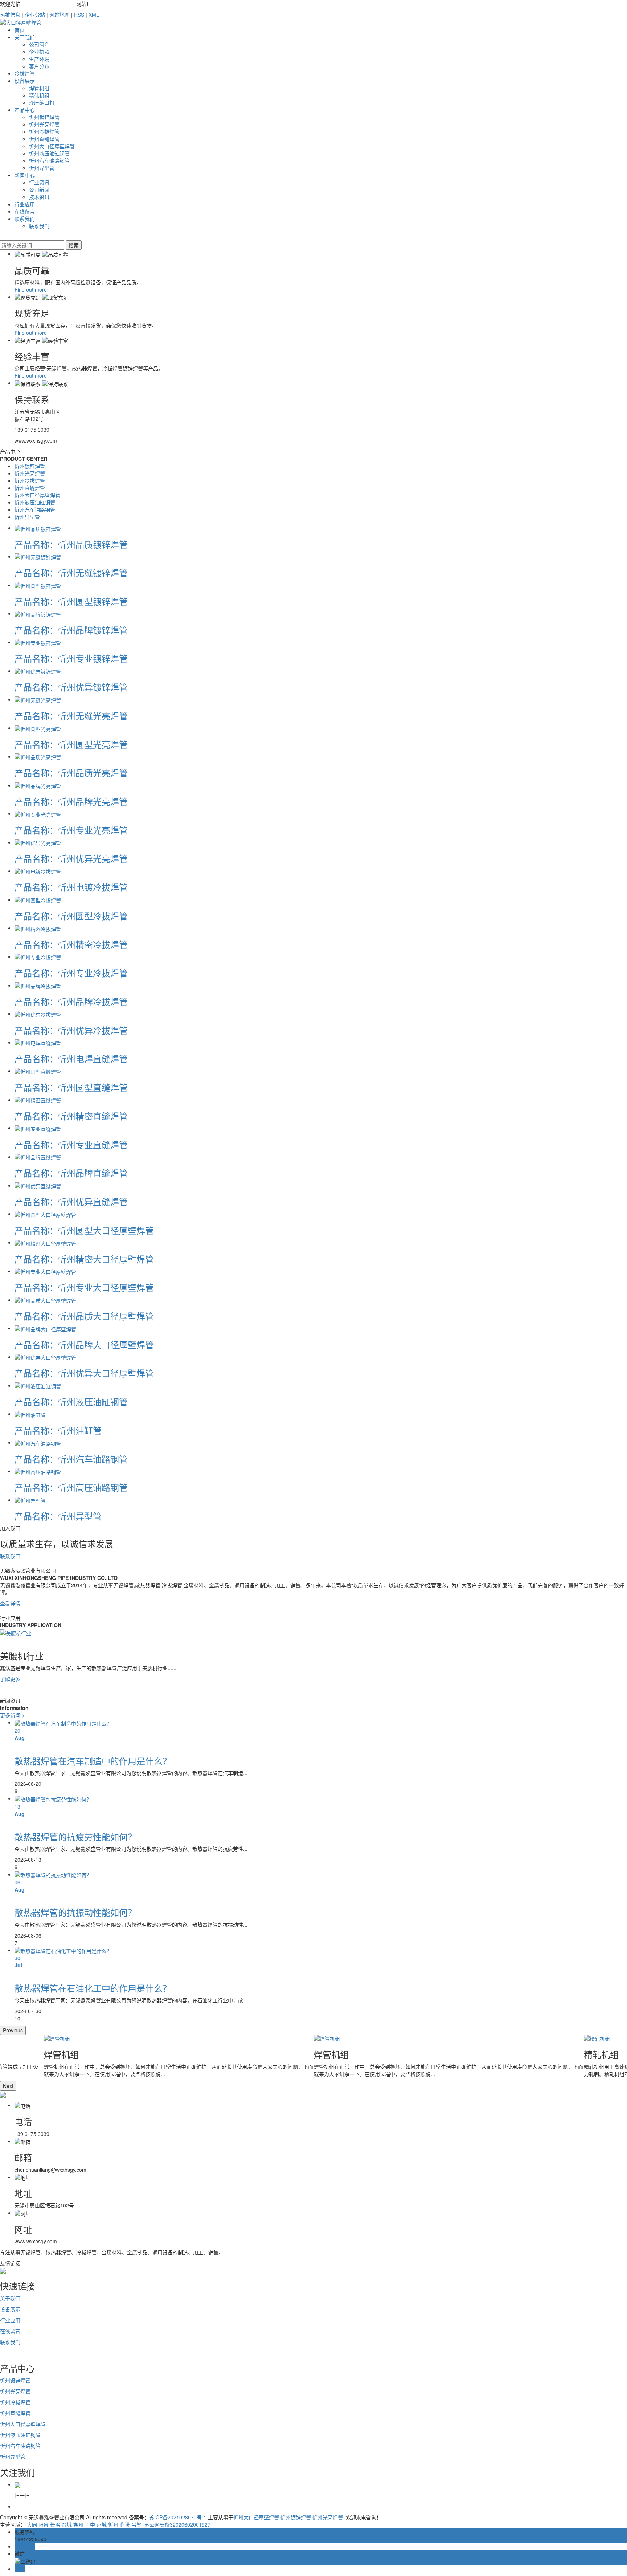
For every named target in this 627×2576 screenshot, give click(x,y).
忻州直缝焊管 (44, 139)
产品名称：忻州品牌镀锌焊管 (71, 630)
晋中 (90, 2524)
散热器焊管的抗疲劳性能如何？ (75, 1836)
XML (94, 15)
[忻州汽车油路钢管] (38, 1442)
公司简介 (39, 44)
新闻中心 (25, 175)
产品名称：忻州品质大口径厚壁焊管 (84, 1316)
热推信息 (10, 15)
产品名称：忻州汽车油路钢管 (71, 1459)
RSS (79, 15)
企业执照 (39, 52)
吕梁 (136, 2524)
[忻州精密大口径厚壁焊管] (45, 1242)
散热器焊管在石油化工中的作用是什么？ (93, 1988)
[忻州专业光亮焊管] (38, 813)
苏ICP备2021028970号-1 (178, 2517)
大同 (32, 2524)
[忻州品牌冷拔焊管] (38, 985)
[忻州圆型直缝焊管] (38, 1071)
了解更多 (10, 1679)
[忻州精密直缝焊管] (38, 1100)
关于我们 (25, 37)
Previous (13, 2030)
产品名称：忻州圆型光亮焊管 (71, 744)
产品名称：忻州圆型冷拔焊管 (71, 916)
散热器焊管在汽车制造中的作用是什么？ (93, 1761)
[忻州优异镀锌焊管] (38, 671)
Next (8, 2086)
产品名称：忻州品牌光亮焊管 (71, 801)
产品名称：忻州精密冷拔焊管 (71, 944)
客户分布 (39, 66)
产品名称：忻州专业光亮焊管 (71, 830)
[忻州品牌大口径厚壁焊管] (45, 1328)
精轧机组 (39, 95)
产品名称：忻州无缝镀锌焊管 (71, 572)
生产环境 (39, 59)
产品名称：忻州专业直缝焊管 (71, 1144)
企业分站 (35, 15)
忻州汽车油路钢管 (49, 161)
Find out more (31, 289)
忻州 (113, 2524)
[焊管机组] (179, 2039)
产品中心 (25, 110)
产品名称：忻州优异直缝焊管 (71, 1201)
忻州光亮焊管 (44, 124)
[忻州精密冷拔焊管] (38, 928)
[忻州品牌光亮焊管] (38, 785)
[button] (313, 1686)
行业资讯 (39, 182)
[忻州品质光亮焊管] (38, 756)
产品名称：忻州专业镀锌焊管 (71, 658)
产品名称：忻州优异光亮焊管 (71, 858)
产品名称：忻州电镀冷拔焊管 (71, 887)
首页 (20, 30)
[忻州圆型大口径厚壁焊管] (45, 1214)
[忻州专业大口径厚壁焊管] (45, 1271)
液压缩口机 (42, 102)
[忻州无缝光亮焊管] (38, 699)
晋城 (67, 2524)
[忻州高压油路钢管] (38, 1471)
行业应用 (25, 204)
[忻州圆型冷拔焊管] (38, 899)
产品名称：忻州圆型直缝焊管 (71, 1087)
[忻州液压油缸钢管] (38, 1385)
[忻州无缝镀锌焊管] (38, 556)
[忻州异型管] (30, 1500)
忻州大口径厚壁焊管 (52, 146)
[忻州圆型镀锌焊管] (38, 585)
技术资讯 (39, 197)
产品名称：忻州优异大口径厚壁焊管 (84, 1373)
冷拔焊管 (25, 73)
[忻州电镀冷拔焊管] (38, 871)
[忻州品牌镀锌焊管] (38, 613)
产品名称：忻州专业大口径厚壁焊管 (84, 1287)
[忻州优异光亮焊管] (38, 842)
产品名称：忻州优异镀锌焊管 (71, 687)
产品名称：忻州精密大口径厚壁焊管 (84, 1259)
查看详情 (10, 1603)
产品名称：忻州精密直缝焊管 (71, 1116)
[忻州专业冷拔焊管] (38, 956)
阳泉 (44, 2524)
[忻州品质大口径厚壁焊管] (45, 1300)
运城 (102, 2524)
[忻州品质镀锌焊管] (38, 528)
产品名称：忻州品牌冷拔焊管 (71, 1001)
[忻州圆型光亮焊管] (38, 728)
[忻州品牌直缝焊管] (38, 1157)
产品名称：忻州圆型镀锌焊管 (71, 601)
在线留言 (25, 211)
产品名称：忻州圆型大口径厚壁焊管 (84, 1230)
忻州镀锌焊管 (44, 117)
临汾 (125, 2524)
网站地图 (60, 15)
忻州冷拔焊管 (44, 131)
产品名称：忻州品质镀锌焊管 (71, 544)
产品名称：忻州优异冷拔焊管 (71, 1030)
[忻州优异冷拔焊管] (38, 1013)
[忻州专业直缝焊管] (38, 1128)
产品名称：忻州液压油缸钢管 (71, 1401)
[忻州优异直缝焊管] (38, 1185)
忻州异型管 (42, 168)
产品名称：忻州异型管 (58, 1516)
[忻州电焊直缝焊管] (38, 1042)
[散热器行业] (16, 1632)
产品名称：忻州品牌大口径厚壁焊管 (84, 1344)
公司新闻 (39, 190)
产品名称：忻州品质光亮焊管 (71, 773)
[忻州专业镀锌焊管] (38, 642)
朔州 (78, 2524)
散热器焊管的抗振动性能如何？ (75, 1912)
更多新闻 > (12, 1715)
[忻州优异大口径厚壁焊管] (45, 1357)
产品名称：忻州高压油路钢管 (71, 1487)
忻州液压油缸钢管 (49, 153)
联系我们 (25, 219)
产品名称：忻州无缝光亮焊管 (71, 716)
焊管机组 (39, 88)
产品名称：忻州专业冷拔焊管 (71, 973)
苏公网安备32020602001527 (177, 2524)
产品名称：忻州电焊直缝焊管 (71, 1058)
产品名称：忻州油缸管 (58, 1430)
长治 (55, 2524)
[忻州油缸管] (30, 1414)
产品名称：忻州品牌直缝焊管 (71, 1173)
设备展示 (25, 81)
